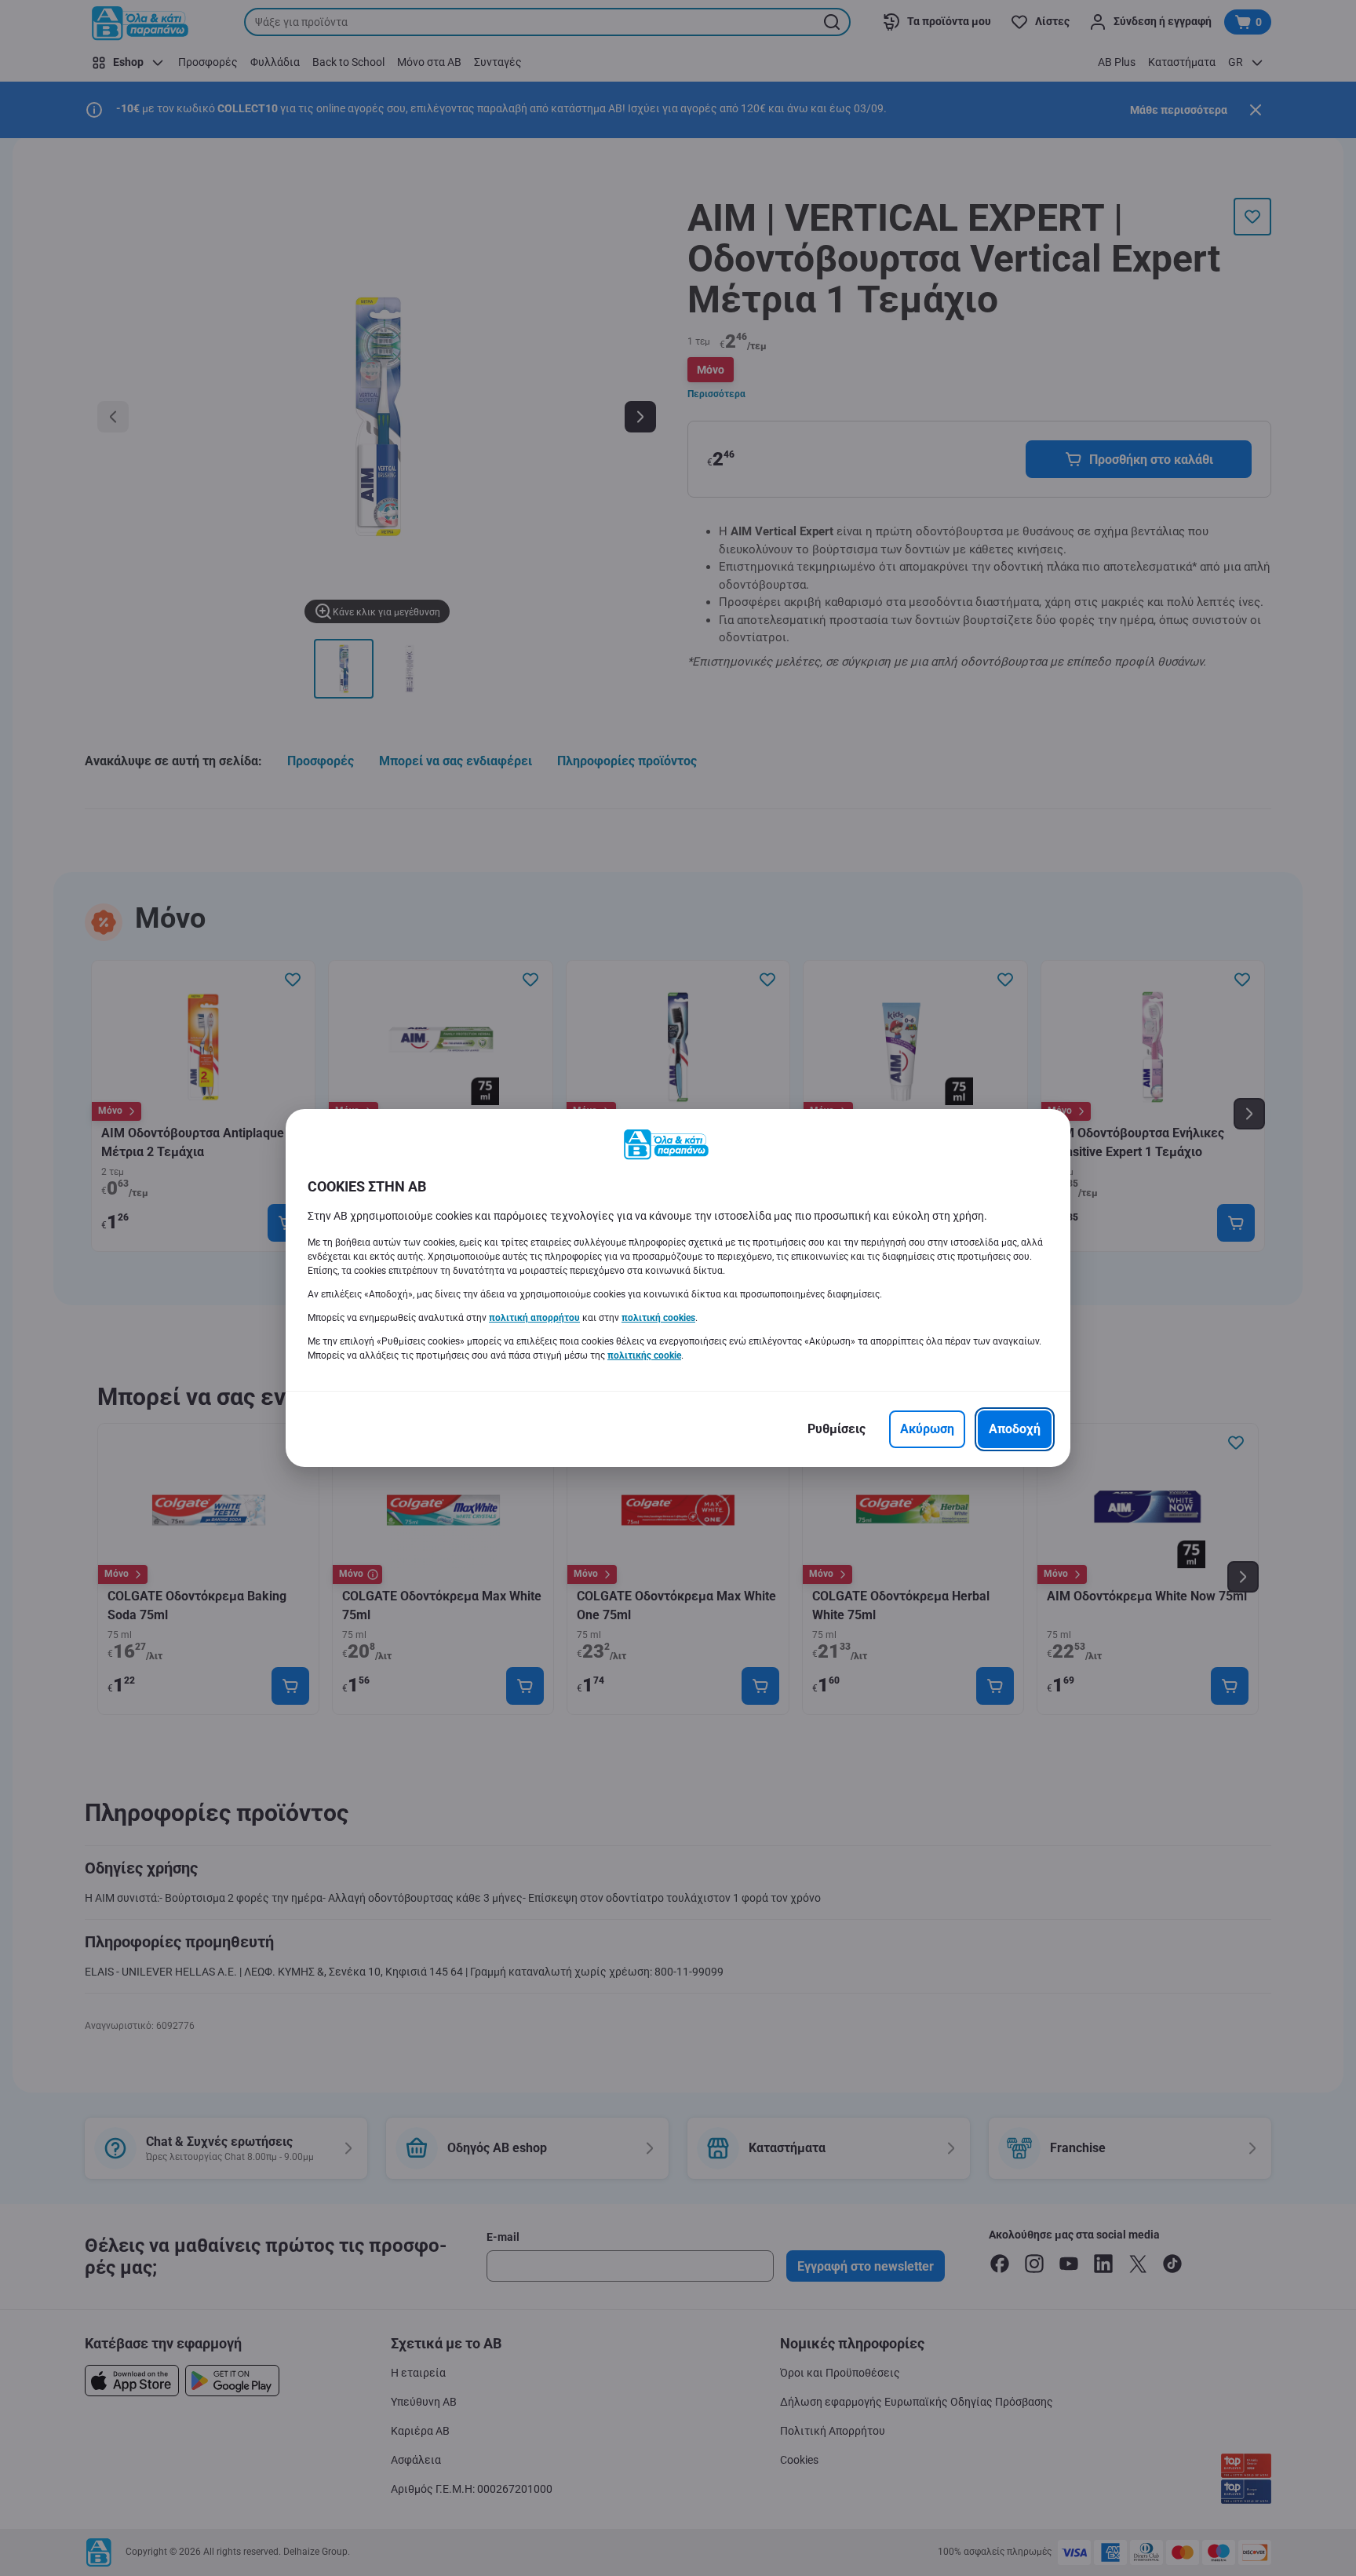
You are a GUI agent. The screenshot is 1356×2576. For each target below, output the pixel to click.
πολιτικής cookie (644, 1356)
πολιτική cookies (658, 1318)
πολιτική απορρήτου (534, 1318)
